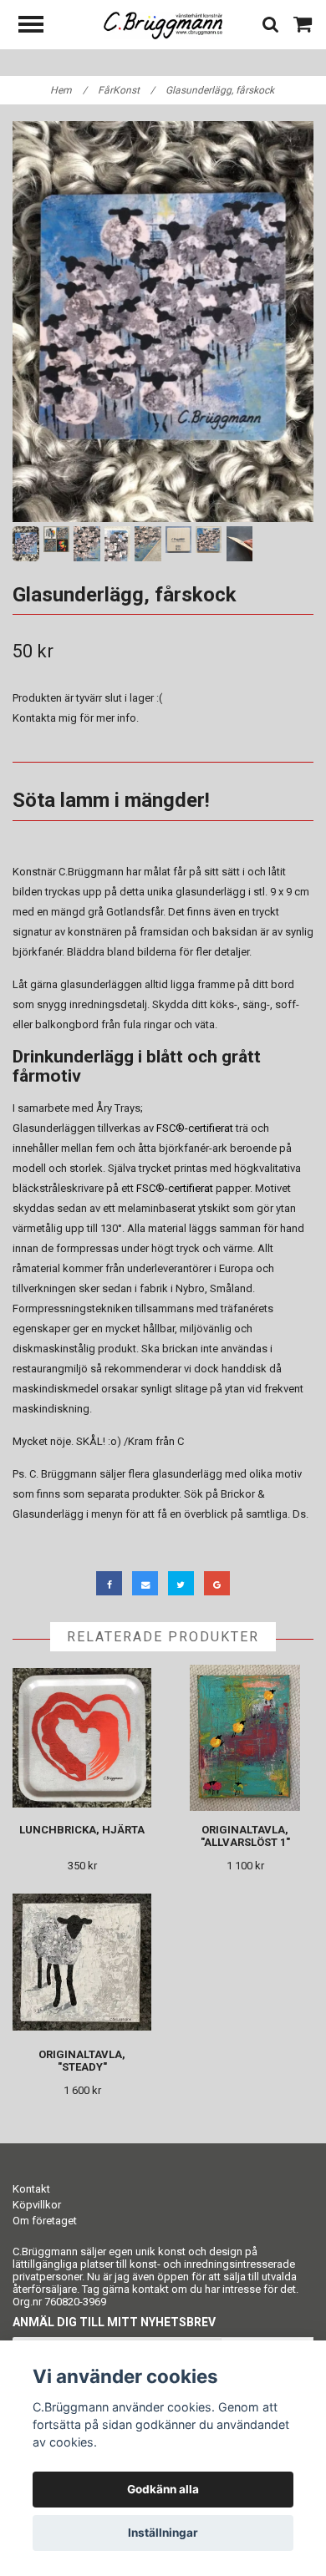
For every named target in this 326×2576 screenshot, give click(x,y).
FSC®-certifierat (195, 1128)
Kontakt (31, 2189)
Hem (69, 90)
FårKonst (126, 90)
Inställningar (163, 2533)
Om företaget (45, 2221)
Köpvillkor (37, 2205)
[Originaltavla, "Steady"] (82, 1962)
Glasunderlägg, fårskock (221, 90)
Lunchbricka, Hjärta (82, 1830)
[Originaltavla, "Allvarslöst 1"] (245, 1738)
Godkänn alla (163, 2489)
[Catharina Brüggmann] (163, 25)
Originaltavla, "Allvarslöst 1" (245, 1836)
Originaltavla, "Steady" (82, 2061)
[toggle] (39, 26)
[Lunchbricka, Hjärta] (82, 1738)
